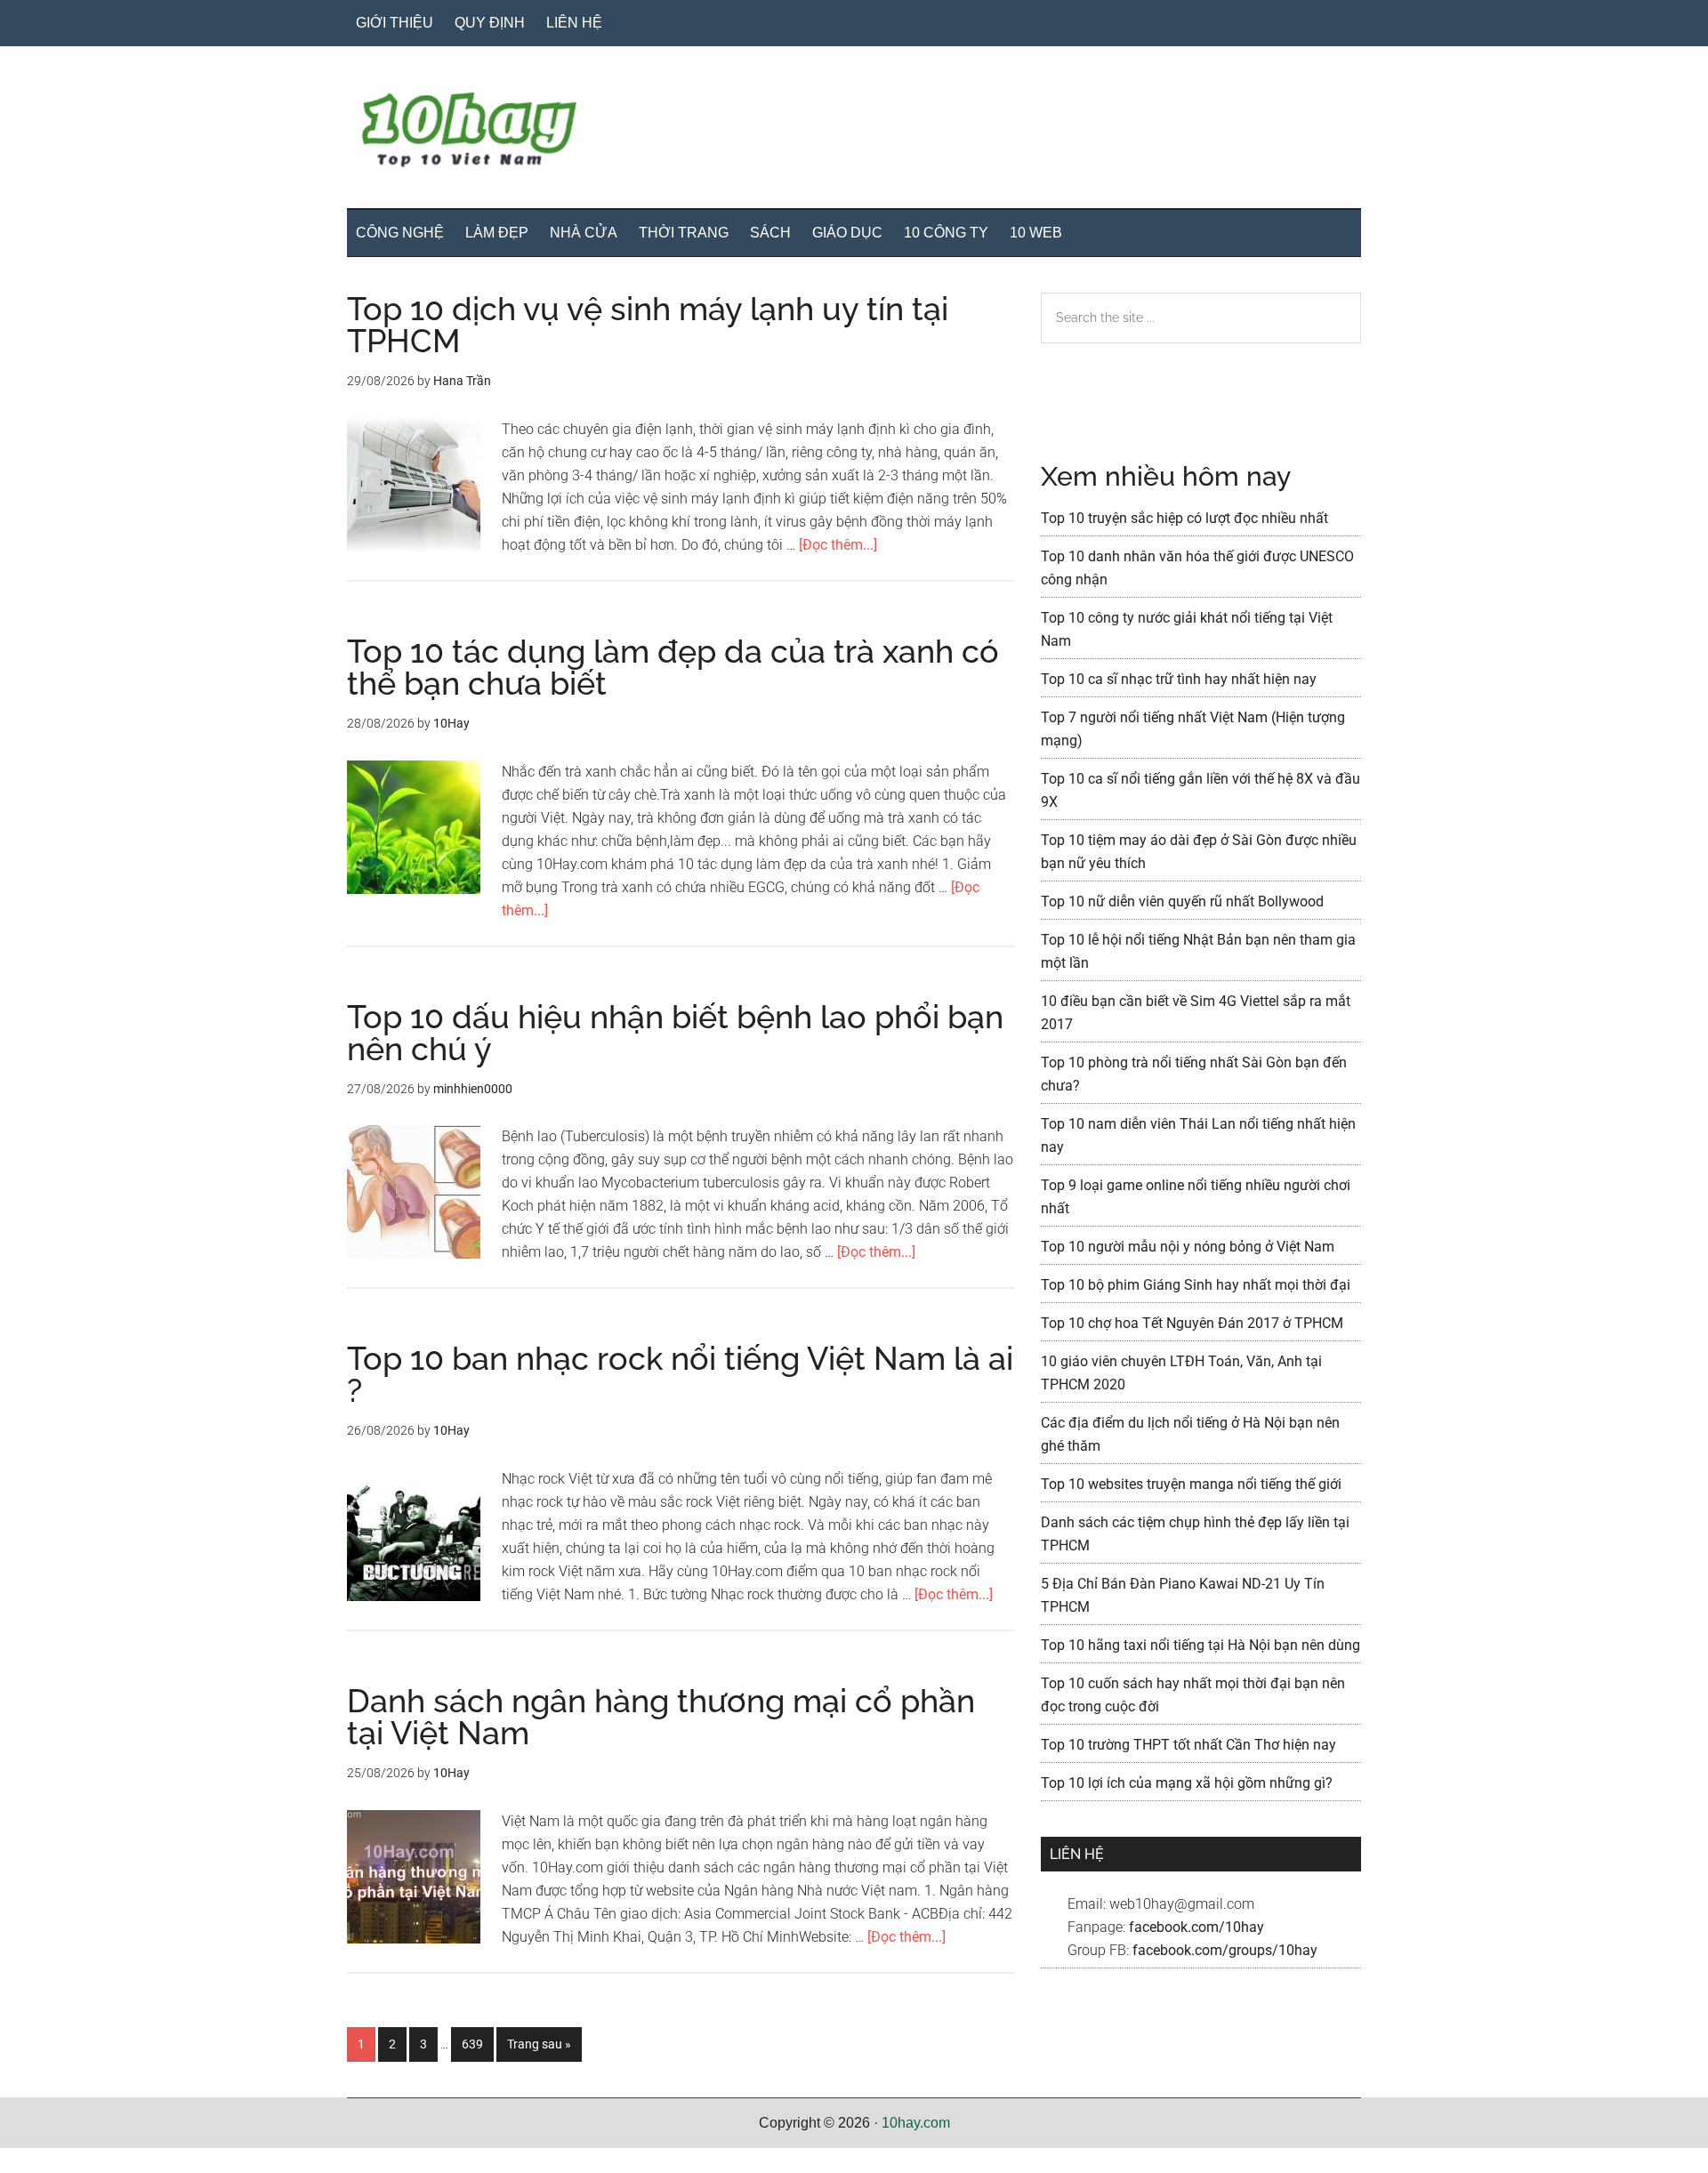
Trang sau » (539, 2049)
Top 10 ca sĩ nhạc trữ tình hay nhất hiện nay (1179, 679)
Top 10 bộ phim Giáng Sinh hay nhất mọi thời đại (1196, 1285)
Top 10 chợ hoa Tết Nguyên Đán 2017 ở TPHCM (1192, 1323)
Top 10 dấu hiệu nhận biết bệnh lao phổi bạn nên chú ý (675, 1033)
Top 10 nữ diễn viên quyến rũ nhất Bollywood (1182, 901)
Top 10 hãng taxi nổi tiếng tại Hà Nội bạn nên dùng (1200, 1645)
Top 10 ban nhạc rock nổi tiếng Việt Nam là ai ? (680, 1374)
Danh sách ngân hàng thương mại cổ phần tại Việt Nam (661, 1717)
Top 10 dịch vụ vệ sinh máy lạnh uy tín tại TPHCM (648, 325)
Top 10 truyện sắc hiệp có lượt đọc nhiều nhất (1184, 518)
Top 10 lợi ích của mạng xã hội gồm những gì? (1187, 1783)
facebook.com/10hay (1196, 1927)
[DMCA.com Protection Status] (44, 2161)
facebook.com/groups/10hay (1225, 1950)
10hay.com (916, 2123)
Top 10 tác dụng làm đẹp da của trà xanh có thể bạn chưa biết (673, 667)
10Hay (854, 133)
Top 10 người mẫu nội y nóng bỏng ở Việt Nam (1188, 1247)
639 (477, 2044)
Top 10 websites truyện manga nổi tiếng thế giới (1191, 1484)
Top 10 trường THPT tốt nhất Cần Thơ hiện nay (1188, 1745)
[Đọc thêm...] (838, 545)
